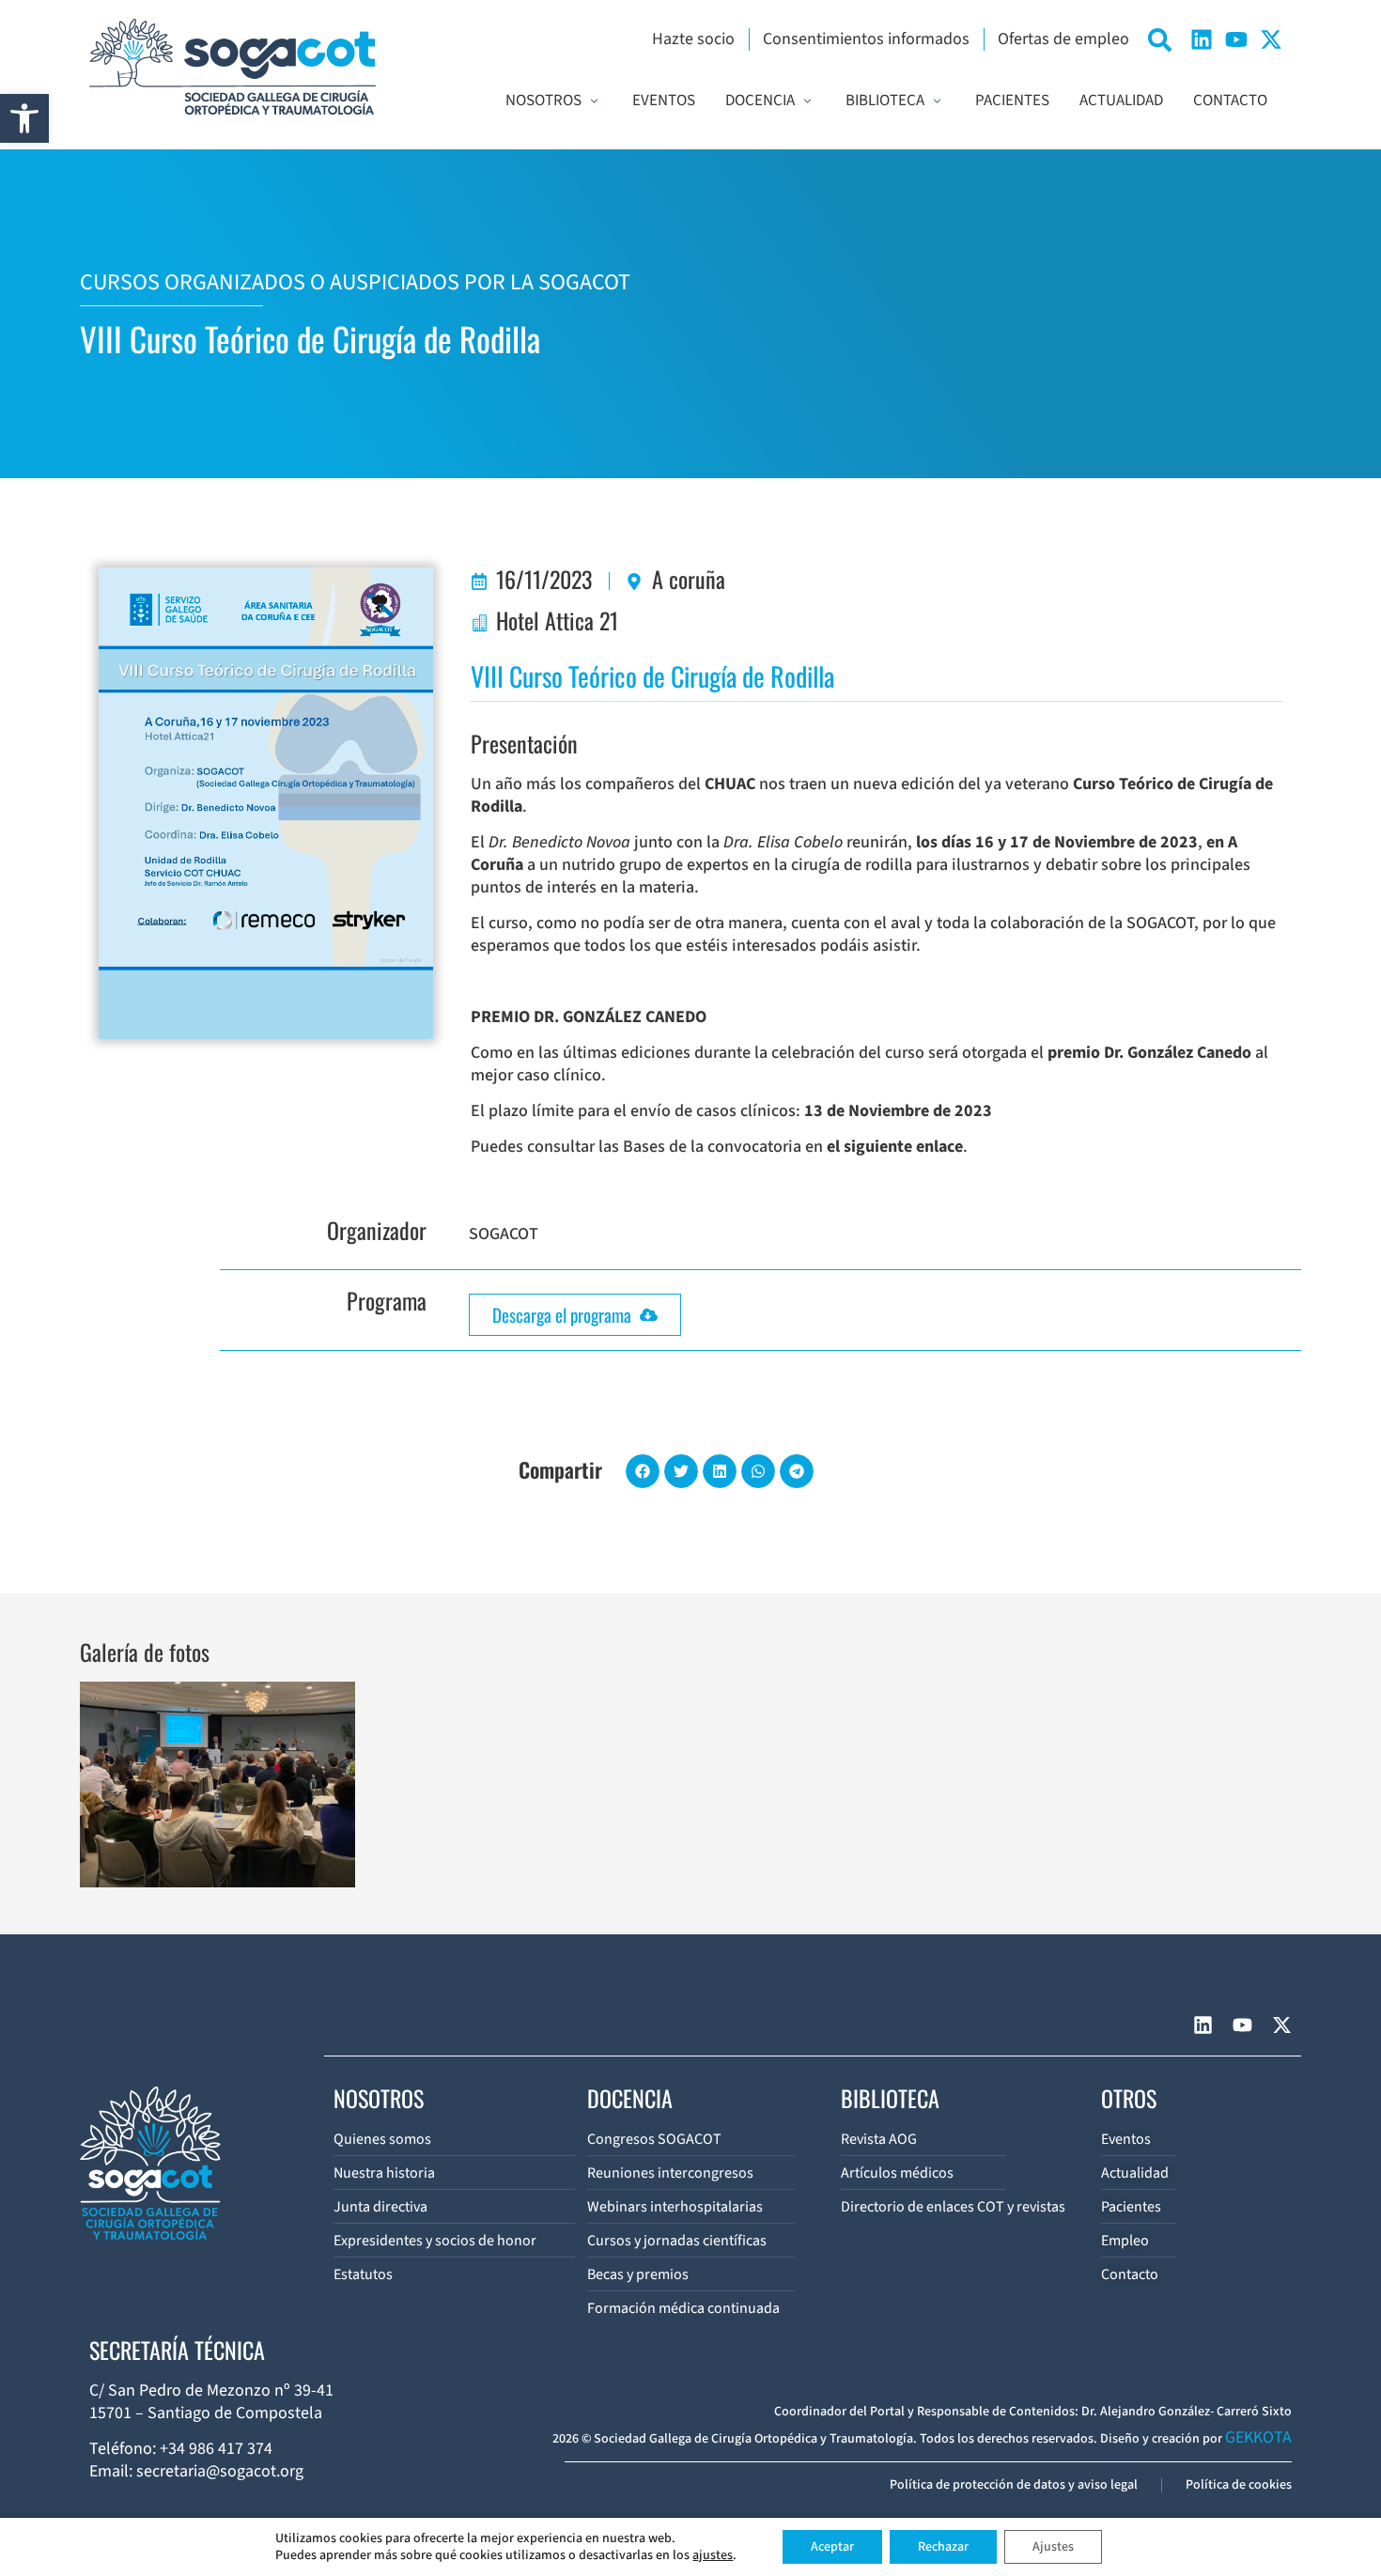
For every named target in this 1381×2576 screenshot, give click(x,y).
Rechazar (943, 2547)
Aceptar (832, 2547)
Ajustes (1053, 2547)
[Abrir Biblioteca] (937, 101)
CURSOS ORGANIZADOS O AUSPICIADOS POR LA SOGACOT (355, 282)
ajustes (713, 2555)
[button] (24, 118)
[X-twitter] (1271, 39)
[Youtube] (1236, 39)
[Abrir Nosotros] (594, 101)
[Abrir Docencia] (807, 101)
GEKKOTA (1258, 2437)
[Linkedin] (1202, 39)
